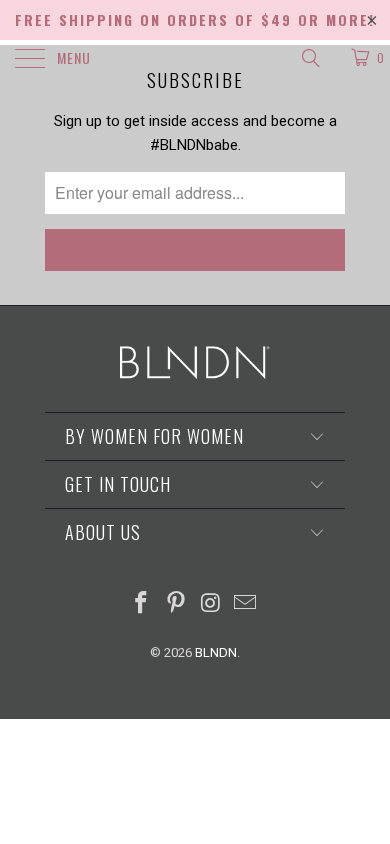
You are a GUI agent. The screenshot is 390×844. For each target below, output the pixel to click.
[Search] (309, 58)
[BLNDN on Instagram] (212, 604)
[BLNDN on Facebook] (142, 604)
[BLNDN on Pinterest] (177, 604)
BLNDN (216, 652)
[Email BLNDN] (246, 604)
